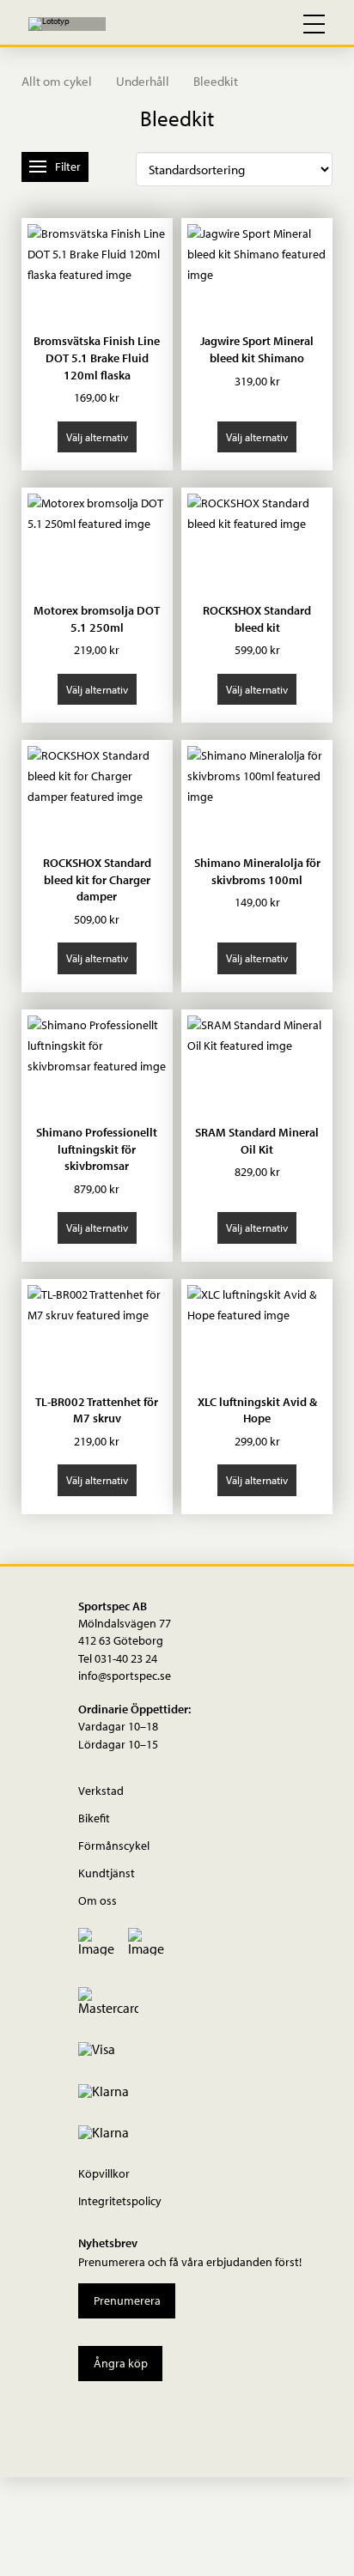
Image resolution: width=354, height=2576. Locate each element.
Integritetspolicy (120, 2200)
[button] (239, 24)
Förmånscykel (114, 1845)
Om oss (98, 1900)
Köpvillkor (104, 2173)
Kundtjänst (107, 1873)
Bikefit (94, 1818)
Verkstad (101, 1790)
